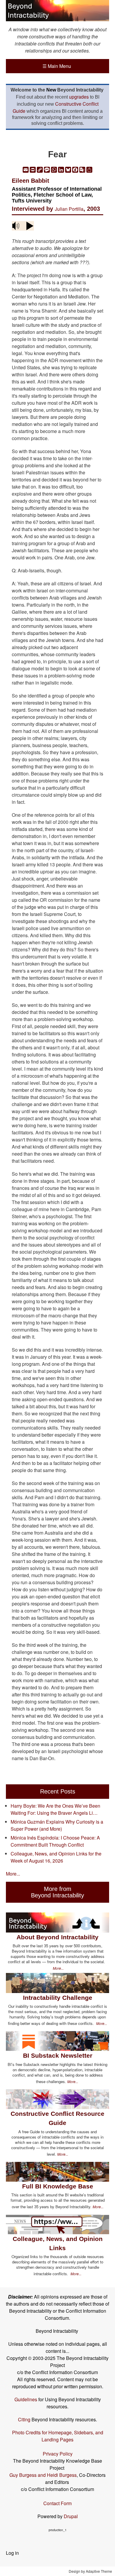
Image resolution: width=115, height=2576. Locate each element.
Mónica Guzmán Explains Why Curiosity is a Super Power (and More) (57, 1825)
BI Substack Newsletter (58, 2055)
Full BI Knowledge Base (58, 2186)
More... (13, 1874)
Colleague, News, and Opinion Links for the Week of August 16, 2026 (56, 1857)
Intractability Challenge (58, 1998)
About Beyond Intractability (57, 1937)
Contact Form (57, 2503)
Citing (24, 2419)
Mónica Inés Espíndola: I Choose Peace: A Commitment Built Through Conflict (55, 1841)
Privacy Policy (58, 2454)
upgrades (79, 97)
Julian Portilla (69, 209)
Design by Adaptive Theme (90, 2571)
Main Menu (57, 66)
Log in (12, 2553)
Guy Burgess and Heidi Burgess (43, 2475)
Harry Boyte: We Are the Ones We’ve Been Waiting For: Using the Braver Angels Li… (55, 1809)
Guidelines (26, 2399)
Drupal (71, 2516)
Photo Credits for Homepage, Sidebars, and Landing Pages (58, 2436)
